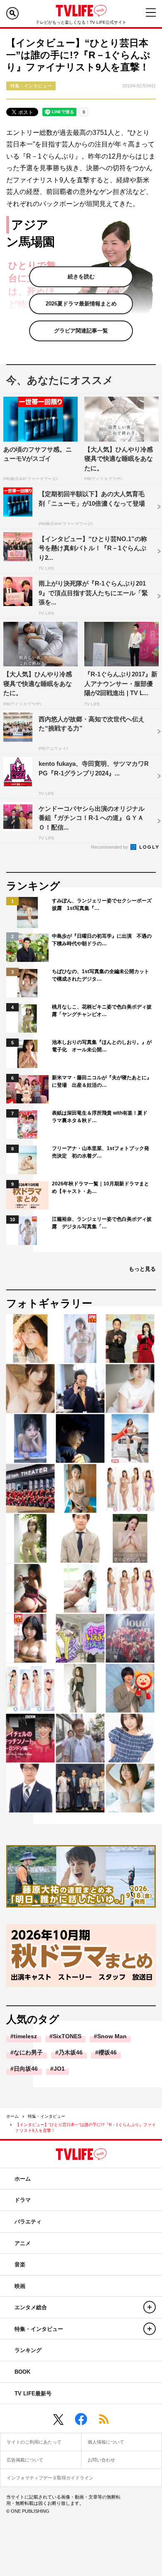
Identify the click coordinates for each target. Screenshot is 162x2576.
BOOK (22, 2372)
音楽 (20, 2264)
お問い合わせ (101, 2460)
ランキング (28, 2350)
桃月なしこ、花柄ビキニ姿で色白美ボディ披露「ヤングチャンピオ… (102, 1011)
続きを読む (81, 277)
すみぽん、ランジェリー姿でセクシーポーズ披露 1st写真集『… (102, 904)
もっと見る (142, 1269)
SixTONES (67, 2036)
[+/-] (150, 2307)
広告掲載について (25, 2460)
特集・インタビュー (47, 2116)
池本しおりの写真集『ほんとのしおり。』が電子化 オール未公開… (102, 1046)
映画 (20, 2286)
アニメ (23, 2243)
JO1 (59, 2069)
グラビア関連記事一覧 (81, 331)
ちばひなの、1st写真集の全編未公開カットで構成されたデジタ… (101, 975)
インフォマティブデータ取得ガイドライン (50, 2478)
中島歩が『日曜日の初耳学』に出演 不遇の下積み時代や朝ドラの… (102, 940)
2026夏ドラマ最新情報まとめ (81, 304)
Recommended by (110, 847)
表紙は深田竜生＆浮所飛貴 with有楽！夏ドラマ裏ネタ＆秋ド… (100, 1117)
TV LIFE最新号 (33, 2393)
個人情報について (106, 2442)
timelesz (25, 2036)
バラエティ (28, 2222)
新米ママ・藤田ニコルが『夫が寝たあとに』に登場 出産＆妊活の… (102, 1081)
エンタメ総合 (31, 2307)
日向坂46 (26, 2069)
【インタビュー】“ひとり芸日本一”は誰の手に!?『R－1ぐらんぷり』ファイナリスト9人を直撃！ (86, 2128)
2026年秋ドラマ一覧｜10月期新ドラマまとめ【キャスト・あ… (101, 1187)
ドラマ (23, 2200)
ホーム (12, 2116)
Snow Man (112, 2036)
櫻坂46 (108, 2052)
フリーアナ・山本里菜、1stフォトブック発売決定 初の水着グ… (101, 1152)
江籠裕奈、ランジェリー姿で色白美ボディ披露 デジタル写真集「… (102, 1223)
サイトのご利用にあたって (34, 2442)
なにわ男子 (28, 2052)
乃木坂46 (71, 2052)
